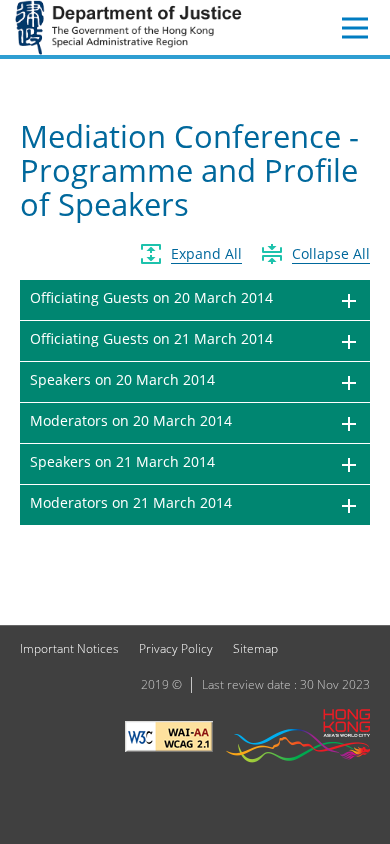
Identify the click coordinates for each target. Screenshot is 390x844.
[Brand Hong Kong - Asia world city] (298, 738)
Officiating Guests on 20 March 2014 (151, 297)
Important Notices (69, 648)
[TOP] (363, 598)
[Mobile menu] (355, 28)
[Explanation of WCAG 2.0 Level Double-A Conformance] (169, 739)
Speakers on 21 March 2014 (122, 461)
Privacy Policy (176, 648)
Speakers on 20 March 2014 (122, 379)
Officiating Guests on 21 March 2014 (151, 338)
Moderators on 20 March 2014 (131, 420)
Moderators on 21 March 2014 (131, 502)
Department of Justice (129, 27)
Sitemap (255, 648)
